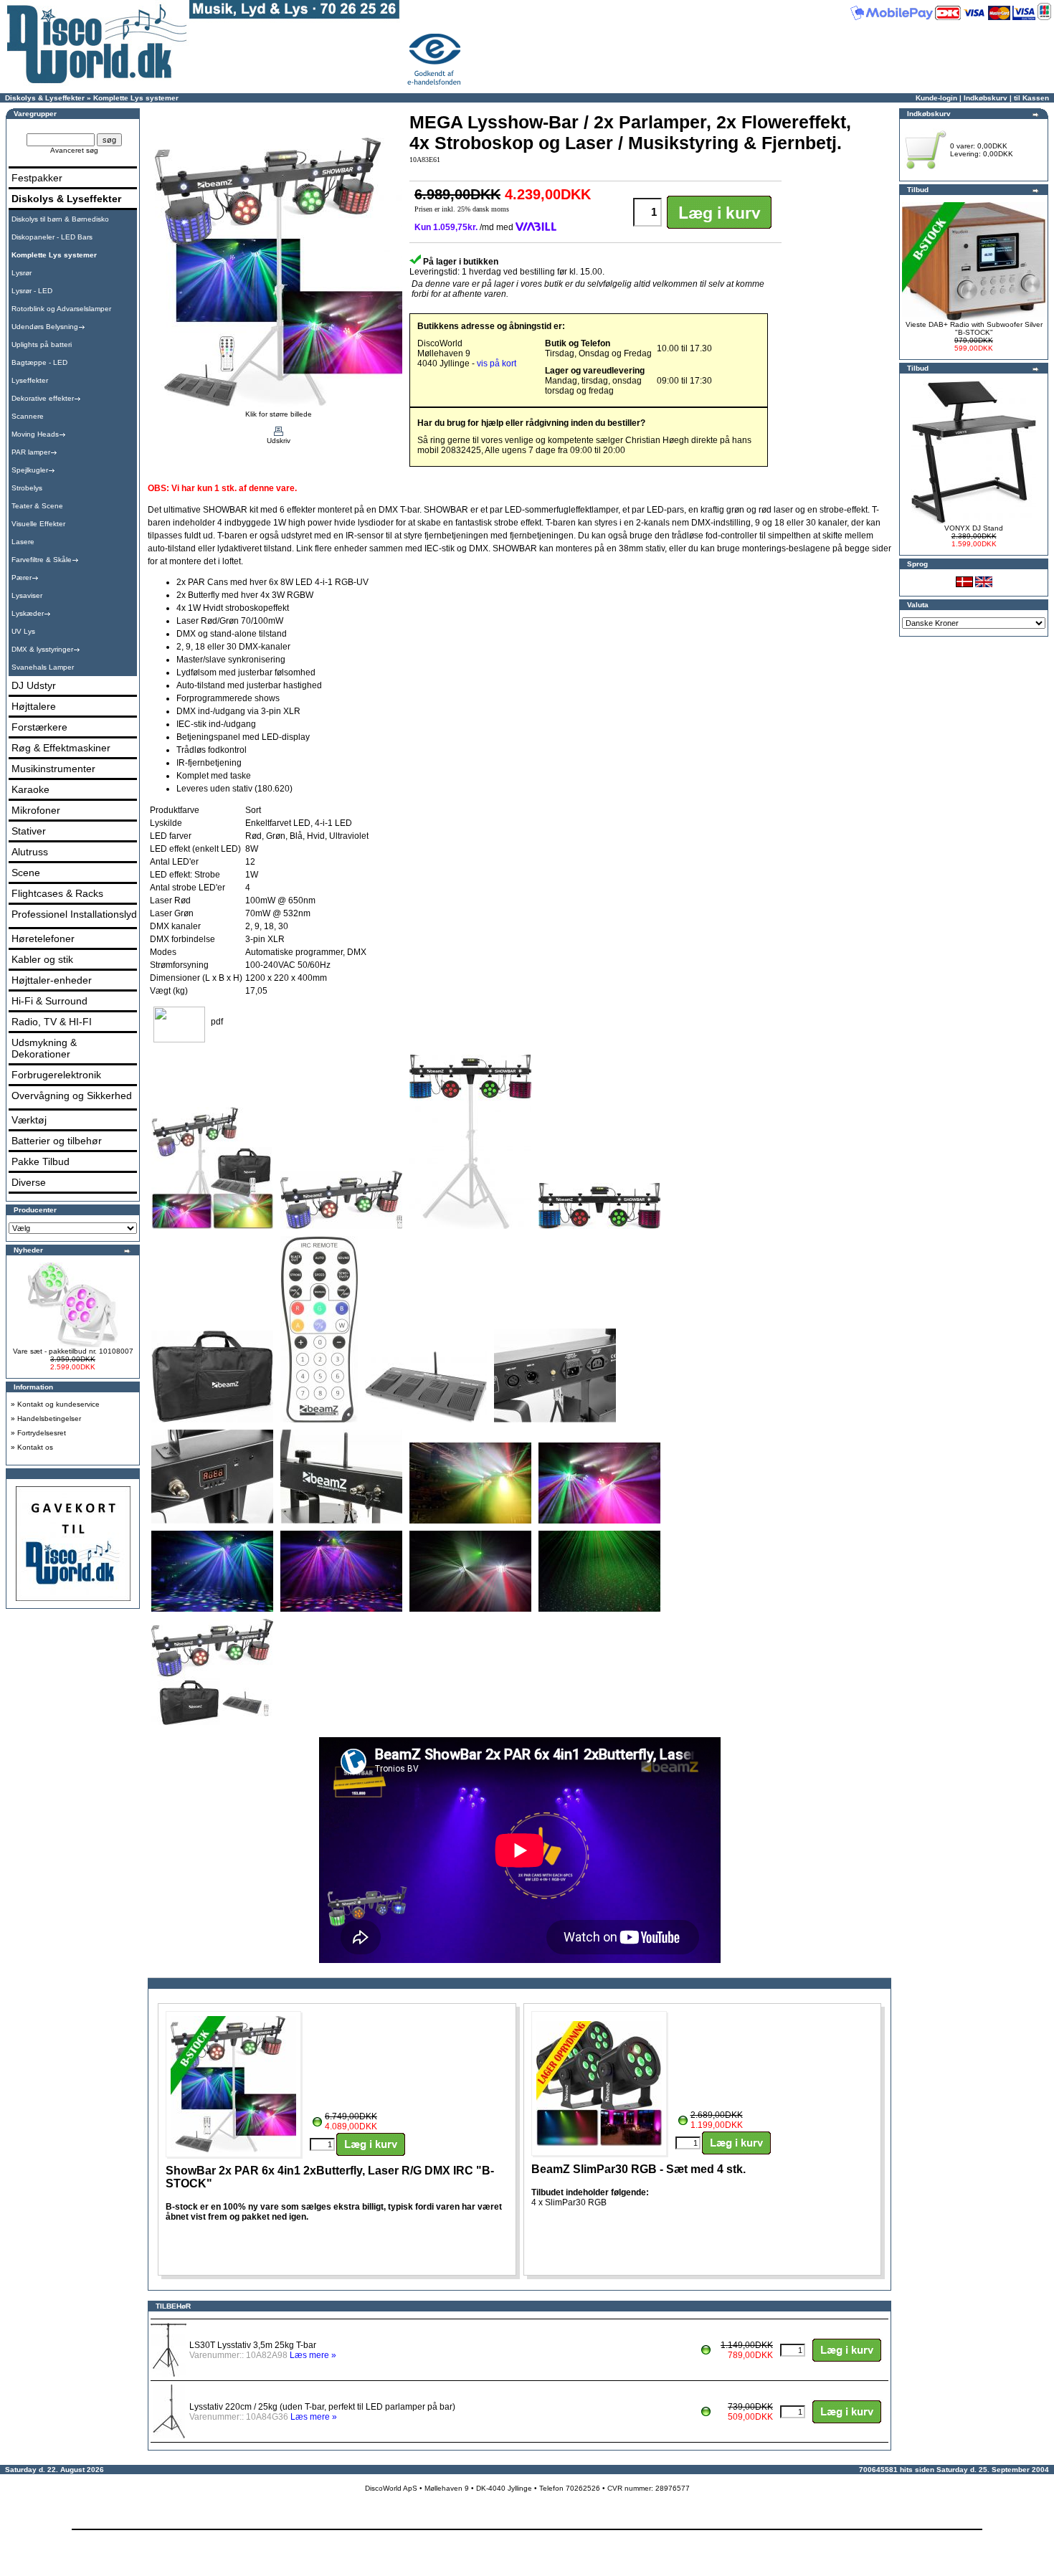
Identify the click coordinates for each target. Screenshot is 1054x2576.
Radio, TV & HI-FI (52, 1022)
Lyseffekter (30, 380)
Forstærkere (39, 727)
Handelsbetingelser (49, 1418)
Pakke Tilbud (41, 1161)
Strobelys (27, 488)
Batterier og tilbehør (57, 1141)
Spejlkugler (30, 470)
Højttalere (34, 706)
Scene (26, 873)
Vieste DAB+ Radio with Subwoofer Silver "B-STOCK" (974, 328)
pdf (217, 1022)
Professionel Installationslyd (74, 914)
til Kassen (1031, 98)
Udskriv (279, 441)
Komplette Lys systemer (136, 98)
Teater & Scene (37, 506)
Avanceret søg (74, 150)
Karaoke (30, 789)
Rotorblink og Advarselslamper (61, 309)
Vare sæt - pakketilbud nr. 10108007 (73, 1351)
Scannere (28, 416)
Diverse (29, 1182)
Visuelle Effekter (38, 524)
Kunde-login (936, 98)
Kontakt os (35, 1447)
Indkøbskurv (986, 98)
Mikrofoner (36, 810)
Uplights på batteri (42, 344)
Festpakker (37, 178)
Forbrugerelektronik (56, 1075)
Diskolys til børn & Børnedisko (60, 219)
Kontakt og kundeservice (58, 1404)
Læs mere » (313, 2355)
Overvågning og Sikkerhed (72, 1095)
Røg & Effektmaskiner (61, 748)
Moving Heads (35, 434)
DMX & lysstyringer (42, 649)
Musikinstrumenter (53, 769)
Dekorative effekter (43, 398)
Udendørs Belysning (45, 327)
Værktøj (29, 1120)
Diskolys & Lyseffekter (45, 98)
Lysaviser (27, 595)
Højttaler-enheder (52, 980)
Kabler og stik (42, 959)
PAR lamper (31, 452)
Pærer (22, 578)
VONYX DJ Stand (974, 528)
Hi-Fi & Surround (49, 1001)
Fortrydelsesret (42, 1433)
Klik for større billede (279, 414)
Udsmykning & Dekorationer (44, 1048)
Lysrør (22, 273)
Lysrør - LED (32, 291)
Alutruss (30, 852)
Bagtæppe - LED (39, 362)
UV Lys (23, 631)
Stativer (29, 831)
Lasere (23, 542)
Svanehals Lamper (43, 667)
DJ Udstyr (34, 685)
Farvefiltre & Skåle (42, 560)
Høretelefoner (43, 938)
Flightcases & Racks (57, 893)
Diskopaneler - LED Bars (52, 237)
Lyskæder (28, 613)
